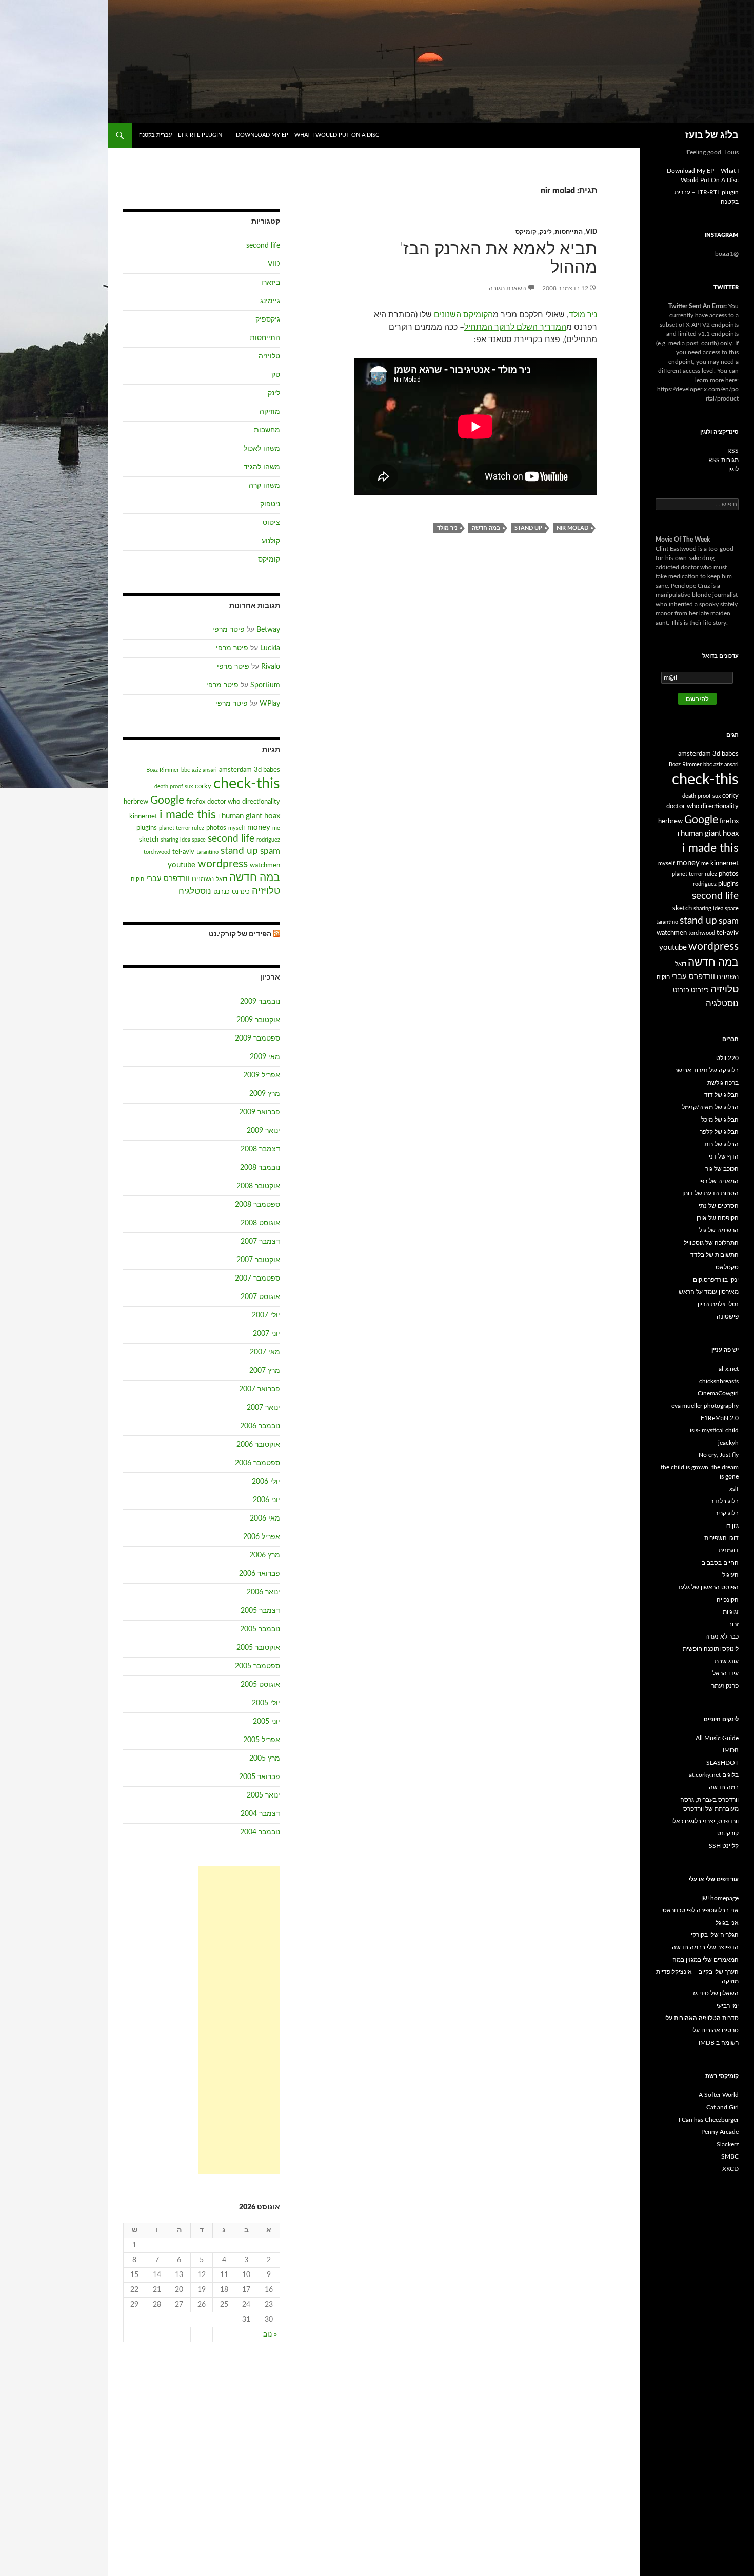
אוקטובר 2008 (258, 1186)
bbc (185, 770)
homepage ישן (720, 1898)
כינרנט (241, 892)
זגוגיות (731, 1612)
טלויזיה (269, 356)
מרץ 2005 (265, 1759)
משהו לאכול (262, 449)
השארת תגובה (508, 288)
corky (203, 786)
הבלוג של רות (721, 1144)
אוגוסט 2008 (260, 1223)
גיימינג (270, 301)
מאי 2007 (265, 1352)
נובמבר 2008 (260, 1168)
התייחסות (569, 232)
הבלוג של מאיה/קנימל (710, 1107)
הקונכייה (728, 1600)
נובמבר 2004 (260, 1832)
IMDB (731, 1750)
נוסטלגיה (195, 891)
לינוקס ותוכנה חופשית (711, 1649)
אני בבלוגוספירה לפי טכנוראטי (700, 1910)
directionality (261, 802)
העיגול (730, 1575)
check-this (247, 784)
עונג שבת (727, 1661)
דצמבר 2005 (260, 1611)
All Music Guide (717, 1738)
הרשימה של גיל (719, 1230)
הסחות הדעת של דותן (710, 1193)
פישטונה (728, 1316)
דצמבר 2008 (260, 1149)
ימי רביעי (728, 2006)
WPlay (270, 704)
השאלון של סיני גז (716, 1993)
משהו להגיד (262, 467)
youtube (182, 865)
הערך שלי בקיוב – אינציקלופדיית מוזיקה (697, 1976)
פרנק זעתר (725, 1686)
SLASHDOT (722, 1763)
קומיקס (526, 232)
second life (263, 246)
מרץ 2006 (265, 1555)
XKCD (730, 2169)
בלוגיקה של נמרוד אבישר (707, 1070)
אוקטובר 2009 (258, 1020)
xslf (734, 1489)
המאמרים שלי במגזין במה (706, 1960)
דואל (222, 879)
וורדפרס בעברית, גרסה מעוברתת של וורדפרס (709, 1804)
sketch (149, 840)
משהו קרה (264, 486)
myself (237, 828)
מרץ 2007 (265, 1371)
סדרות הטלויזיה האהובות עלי (701, 2018)
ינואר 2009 (263, 1131)
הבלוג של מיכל (720, 1120)
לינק (546, 232)
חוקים (137, 879)
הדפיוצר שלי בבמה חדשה (705, 1947)
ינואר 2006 (263, 1592)
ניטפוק (270, 504)
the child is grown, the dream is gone (700, 1472)
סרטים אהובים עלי (715, 2030)
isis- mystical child (714, 1430)
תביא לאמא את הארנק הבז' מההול (499, 258)
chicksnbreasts (719, 1381)
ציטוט (271, 523)
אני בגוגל (727, 1923)
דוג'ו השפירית (721, 1538)
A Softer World (719, 2095)
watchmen (265, 865)
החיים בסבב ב (720, 1563)
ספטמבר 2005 (257, 1666)
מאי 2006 (265, 1519)
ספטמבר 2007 (257, 1279)
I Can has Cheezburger (709, 2120)
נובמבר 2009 (260, 1002)
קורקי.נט (728, 1833)
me (276, 828)
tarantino (207, 852)
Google (167, 800)
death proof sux (174, 786)
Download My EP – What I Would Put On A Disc (307, 135)
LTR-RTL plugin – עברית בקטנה (181, 135)
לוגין (733, 469)
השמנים (203, 879)
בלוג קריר (727, 1513)
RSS (733, 451)
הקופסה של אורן (718, 1218)
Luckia (270, 648)
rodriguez (268, 840)
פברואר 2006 (260, 1574)
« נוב (270, 2334)
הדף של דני (724, 1156)
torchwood (157, 852)
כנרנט (222, 892)
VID (591, 232)
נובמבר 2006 (260, 1426)
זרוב (733, 1624)
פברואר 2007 (260, 1389)
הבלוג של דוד (721, 1095)
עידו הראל (726, 1673)
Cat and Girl (722, 2107)
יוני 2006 (266, 1500)
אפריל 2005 (262, 1740)
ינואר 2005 (263, 1795)
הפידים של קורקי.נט (240, 934)
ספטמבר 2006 (257, 1463)
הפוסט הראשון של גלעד (708, 1587)
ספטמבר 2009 (257, 1039)
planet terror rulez (182, 828)
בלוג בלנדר (725, 1501)
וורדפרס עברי (168, 879)
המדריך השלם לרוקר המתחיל (515, 327)
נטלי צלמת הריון (718, 1304)
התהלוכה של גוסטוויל (711, 1243)
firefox (196, 802)
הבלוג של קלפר (719, 1132)
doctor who (224, 802)
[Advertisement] (239, 2020)
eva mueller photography (705, 1406)
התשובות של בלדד (715, 1255)
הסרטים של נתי (719, 1206)
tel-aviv (183, 852)
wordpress (223, 864)
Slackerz (728, 2144)
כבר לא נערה (722, 1636)
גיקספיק (268, 319)
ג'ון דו (732, 1526)
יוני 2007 (266, 1334)
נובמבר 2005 (260, 1629)
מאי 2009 (265, 1057)
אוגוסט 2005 (260, 1685)
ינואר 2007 (263, 1408)
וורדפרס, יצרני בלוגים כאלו (705, 1821)
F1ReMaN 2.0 (720, 1418)
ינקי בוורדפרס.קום (716, 1280)
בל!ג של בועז (712, 135)
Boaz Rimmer (163, 770)
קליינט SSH (724, 1846)
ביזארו (271, 283)
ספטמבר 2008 (257, 1205)
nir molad (572, 528)
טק (276, 375)
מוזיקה (270, 412)
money (259, 827)
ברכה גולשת (723, 1083)
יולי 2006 (266, 1482)
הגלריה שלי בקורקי (715, 1935)
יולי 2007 (266, 1315)
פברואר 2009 (260, 1112)
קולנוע (271, 541)
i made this (188, 815)
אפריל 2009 (262, 1075)
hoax (272, 816)
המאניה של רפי (719, 1181)
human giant (242, 816)
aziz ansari (204, 770)
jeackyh (728, 1443)
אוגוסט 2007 (260, 1297)
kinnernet (143, 816)
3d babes (267, 770)
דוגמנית (729, 1550)
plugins (147, 828)
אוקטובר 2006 (258, 1445)
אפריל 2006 (262, 1537)
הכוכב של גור (722, 1169)
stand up (528, 528)
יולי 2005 (266, 1703)
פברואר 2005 (260, 1777)
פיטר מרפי (229, 630)
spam (270, 851)
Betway (268, 630)
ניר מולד (583, 315)
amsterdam (235, 770)
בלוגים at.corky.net (714, 1775)
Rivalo (271, 667)
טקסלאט (727, 1267)
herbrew (136, 802)
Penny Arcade (720, 2132)
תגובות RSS (723, 460)
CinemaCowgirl (718, 1393)
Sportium (265, 685)
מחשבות (267, 430)
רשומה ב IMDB (719, 2043)
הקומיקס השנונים (463, 315)
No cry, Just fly (719, 1455)
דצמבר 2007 (260, 1242)
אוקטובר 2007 (258, 1260)
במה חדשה (486, 528)
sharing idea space (183, 840)
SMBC (730, 2156)
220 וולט (727, 1058)
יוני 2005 (266, 1722)
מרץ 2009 (265, 1094)
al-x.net (729, 1369)
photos (216, 828)
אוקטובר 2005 (258, 1648)
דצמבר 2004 (260, 1814)
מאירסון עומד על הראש (709, 1292)
